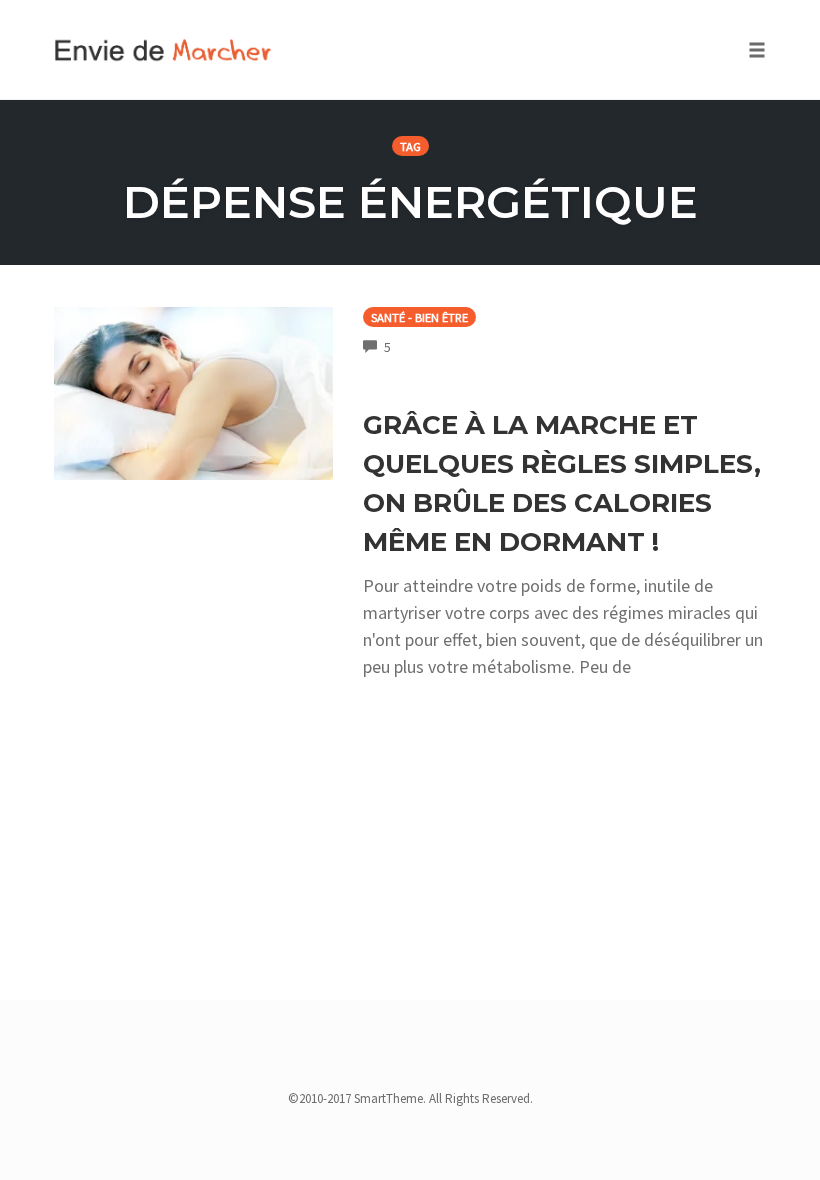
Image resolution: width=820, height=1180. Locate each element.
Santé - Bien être (419, 317)
